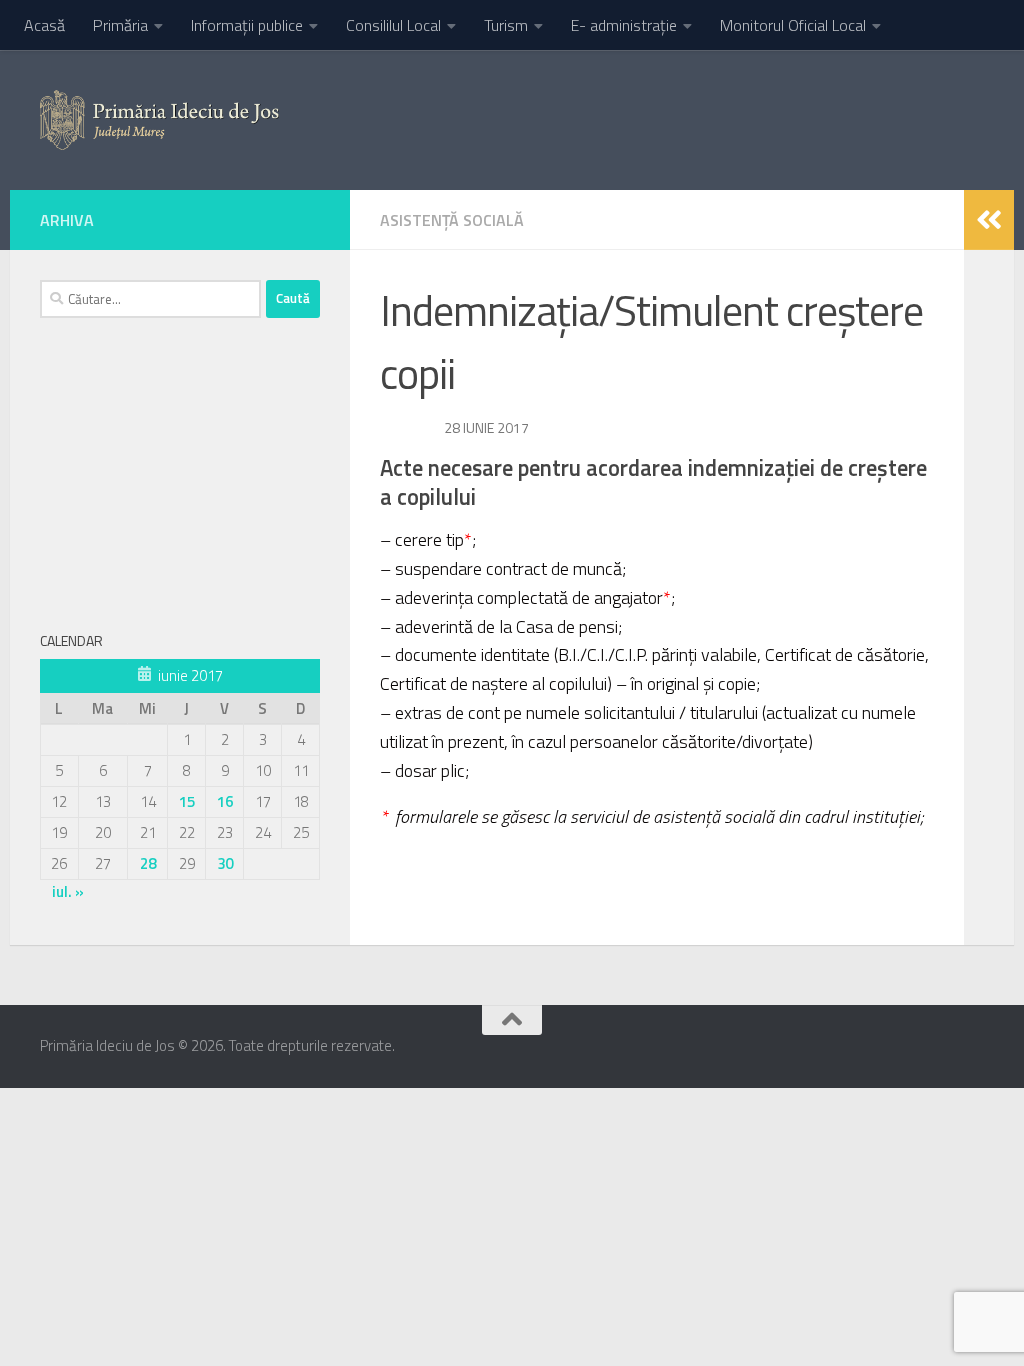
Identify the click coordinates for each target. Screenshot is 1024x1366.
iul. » (68, 891)
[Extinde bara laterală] (989, 220)
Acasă (44, 25)
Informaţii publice (247, 25)
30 (225, 863)
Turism (506, 25)
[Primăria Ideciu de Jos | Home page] (159, 120)
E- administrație (624, 25)
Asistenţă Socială (452, 220)
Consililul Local (393, 25)
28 (148, 863)
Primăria (120, 25)
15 (187, 801)
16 (225, 801)
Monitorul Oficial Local (793, 25)
